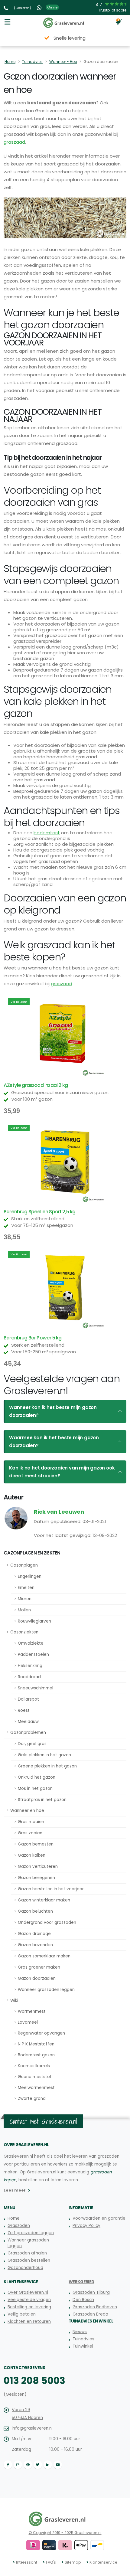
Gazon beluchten (35, 1911)
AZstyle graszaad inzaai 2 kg (36, 1085)
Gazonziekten (24, 1632)
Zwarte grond (32, 2099)
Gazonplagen (24, 1565)
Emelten (26, 1588)
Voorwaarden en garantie (99, 2218)
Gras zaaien (30, 1833)
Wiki (14, 2001)
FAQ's (51, 2562)
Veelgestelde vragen (29, 2300)
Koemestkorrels (34, 2066)
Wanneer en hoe (27, 1811)
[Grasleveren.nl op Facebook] (8, 2465)
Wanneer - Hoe (63, 62)
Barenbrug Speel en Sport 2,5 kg (39, 1212)
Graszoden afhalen (27, 2253)
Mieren (25, 1599)
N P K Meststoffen (36, 2044)
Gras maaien (31, 1822)
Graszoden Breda (90, 2314)
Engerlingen (30, 1576)
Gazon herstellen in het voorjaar (51, 1889)
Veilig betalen (22, 2314)
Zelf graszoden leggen (31, 2233)
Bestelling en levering (29, 2307)
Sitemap (73, 2562)
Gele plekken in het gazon (44, 1755)
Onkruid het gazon (37, 1777)
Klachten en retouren (29, 2321)
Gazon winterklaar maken (44, 1900)
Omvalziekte (31, 1643)
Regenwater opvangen (41, 2033)
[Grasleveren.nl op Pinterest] (28, 2465)
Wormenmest (32, 2011)
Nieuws (80, 2332)
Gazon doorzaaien (37, 1978)
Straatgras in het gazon (42, 1800)
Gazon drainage (34, 1934)
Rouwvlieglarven (34, 1621)
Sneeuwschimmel (36, 1688)
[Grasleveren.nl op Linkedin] (48, 2465)
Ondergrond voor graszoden (47, 1922)
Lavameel (28, 2022)
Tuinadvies (32, 62)
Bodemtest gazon (36, 2055)
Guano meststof (35, 2077)
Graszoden (19, 2226)
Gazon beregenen (36, 1878)
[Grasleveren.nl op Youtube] (58, 2465)
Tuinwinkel (83, 2346)
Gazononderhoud (25, 2268)
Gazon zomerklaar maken (44, 1956)
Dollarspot (28, 1699)
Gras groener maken (39, 1967)
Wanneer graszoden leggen (46, 1990)
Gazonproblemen (28, 1733)
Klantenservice (103, 2562)
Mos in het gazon (35, 1788)
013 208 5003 (34, 2381)
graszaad (14, 142)
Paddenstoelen (33, 1654)
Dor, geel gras (32, 1744)
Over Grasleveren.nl (28, 2292)
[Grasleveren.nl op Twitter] (38, 2465)
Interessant (27, 2562)
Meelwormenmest (36, 2088)
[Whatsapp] (40, 7)
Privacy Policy (86, 2226)
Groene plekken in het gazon (47, 1766)
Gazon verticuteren (38, 1867)
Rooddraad (29, 1677)
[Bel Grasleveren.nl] (7, 7)
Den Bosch (83, 2300)
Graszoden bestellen (29, 2260)
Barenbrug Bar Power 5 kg (32, 1338)
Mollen (24, 1610)
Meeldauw (28, 1722)
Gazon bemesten (36, 1844)
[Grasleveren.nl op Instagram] (18, 2465)
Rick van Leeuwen (59, 1512)
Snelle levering (70, 38)
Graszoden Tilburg (91, 2292)
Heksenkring (30, 1666)
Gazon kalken (32, 1855)
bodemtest (47, 833)
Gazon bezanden (35, 1945)
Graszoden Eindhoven (95, 2307)
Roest (24, 1710)
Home (10, 62)
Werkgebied (81, 2282)
